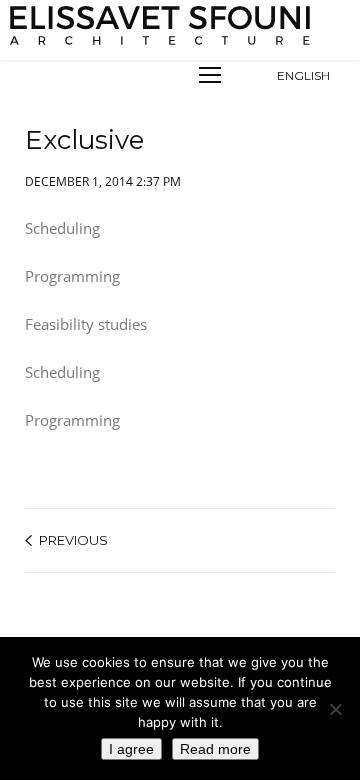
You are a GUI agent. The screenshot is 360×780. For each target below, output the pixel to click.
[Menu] (210, 75)
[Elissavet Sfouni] (162, 25)
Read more (215, 749)
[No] (335, 709)
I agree (131, 749)
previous (73, 540)
